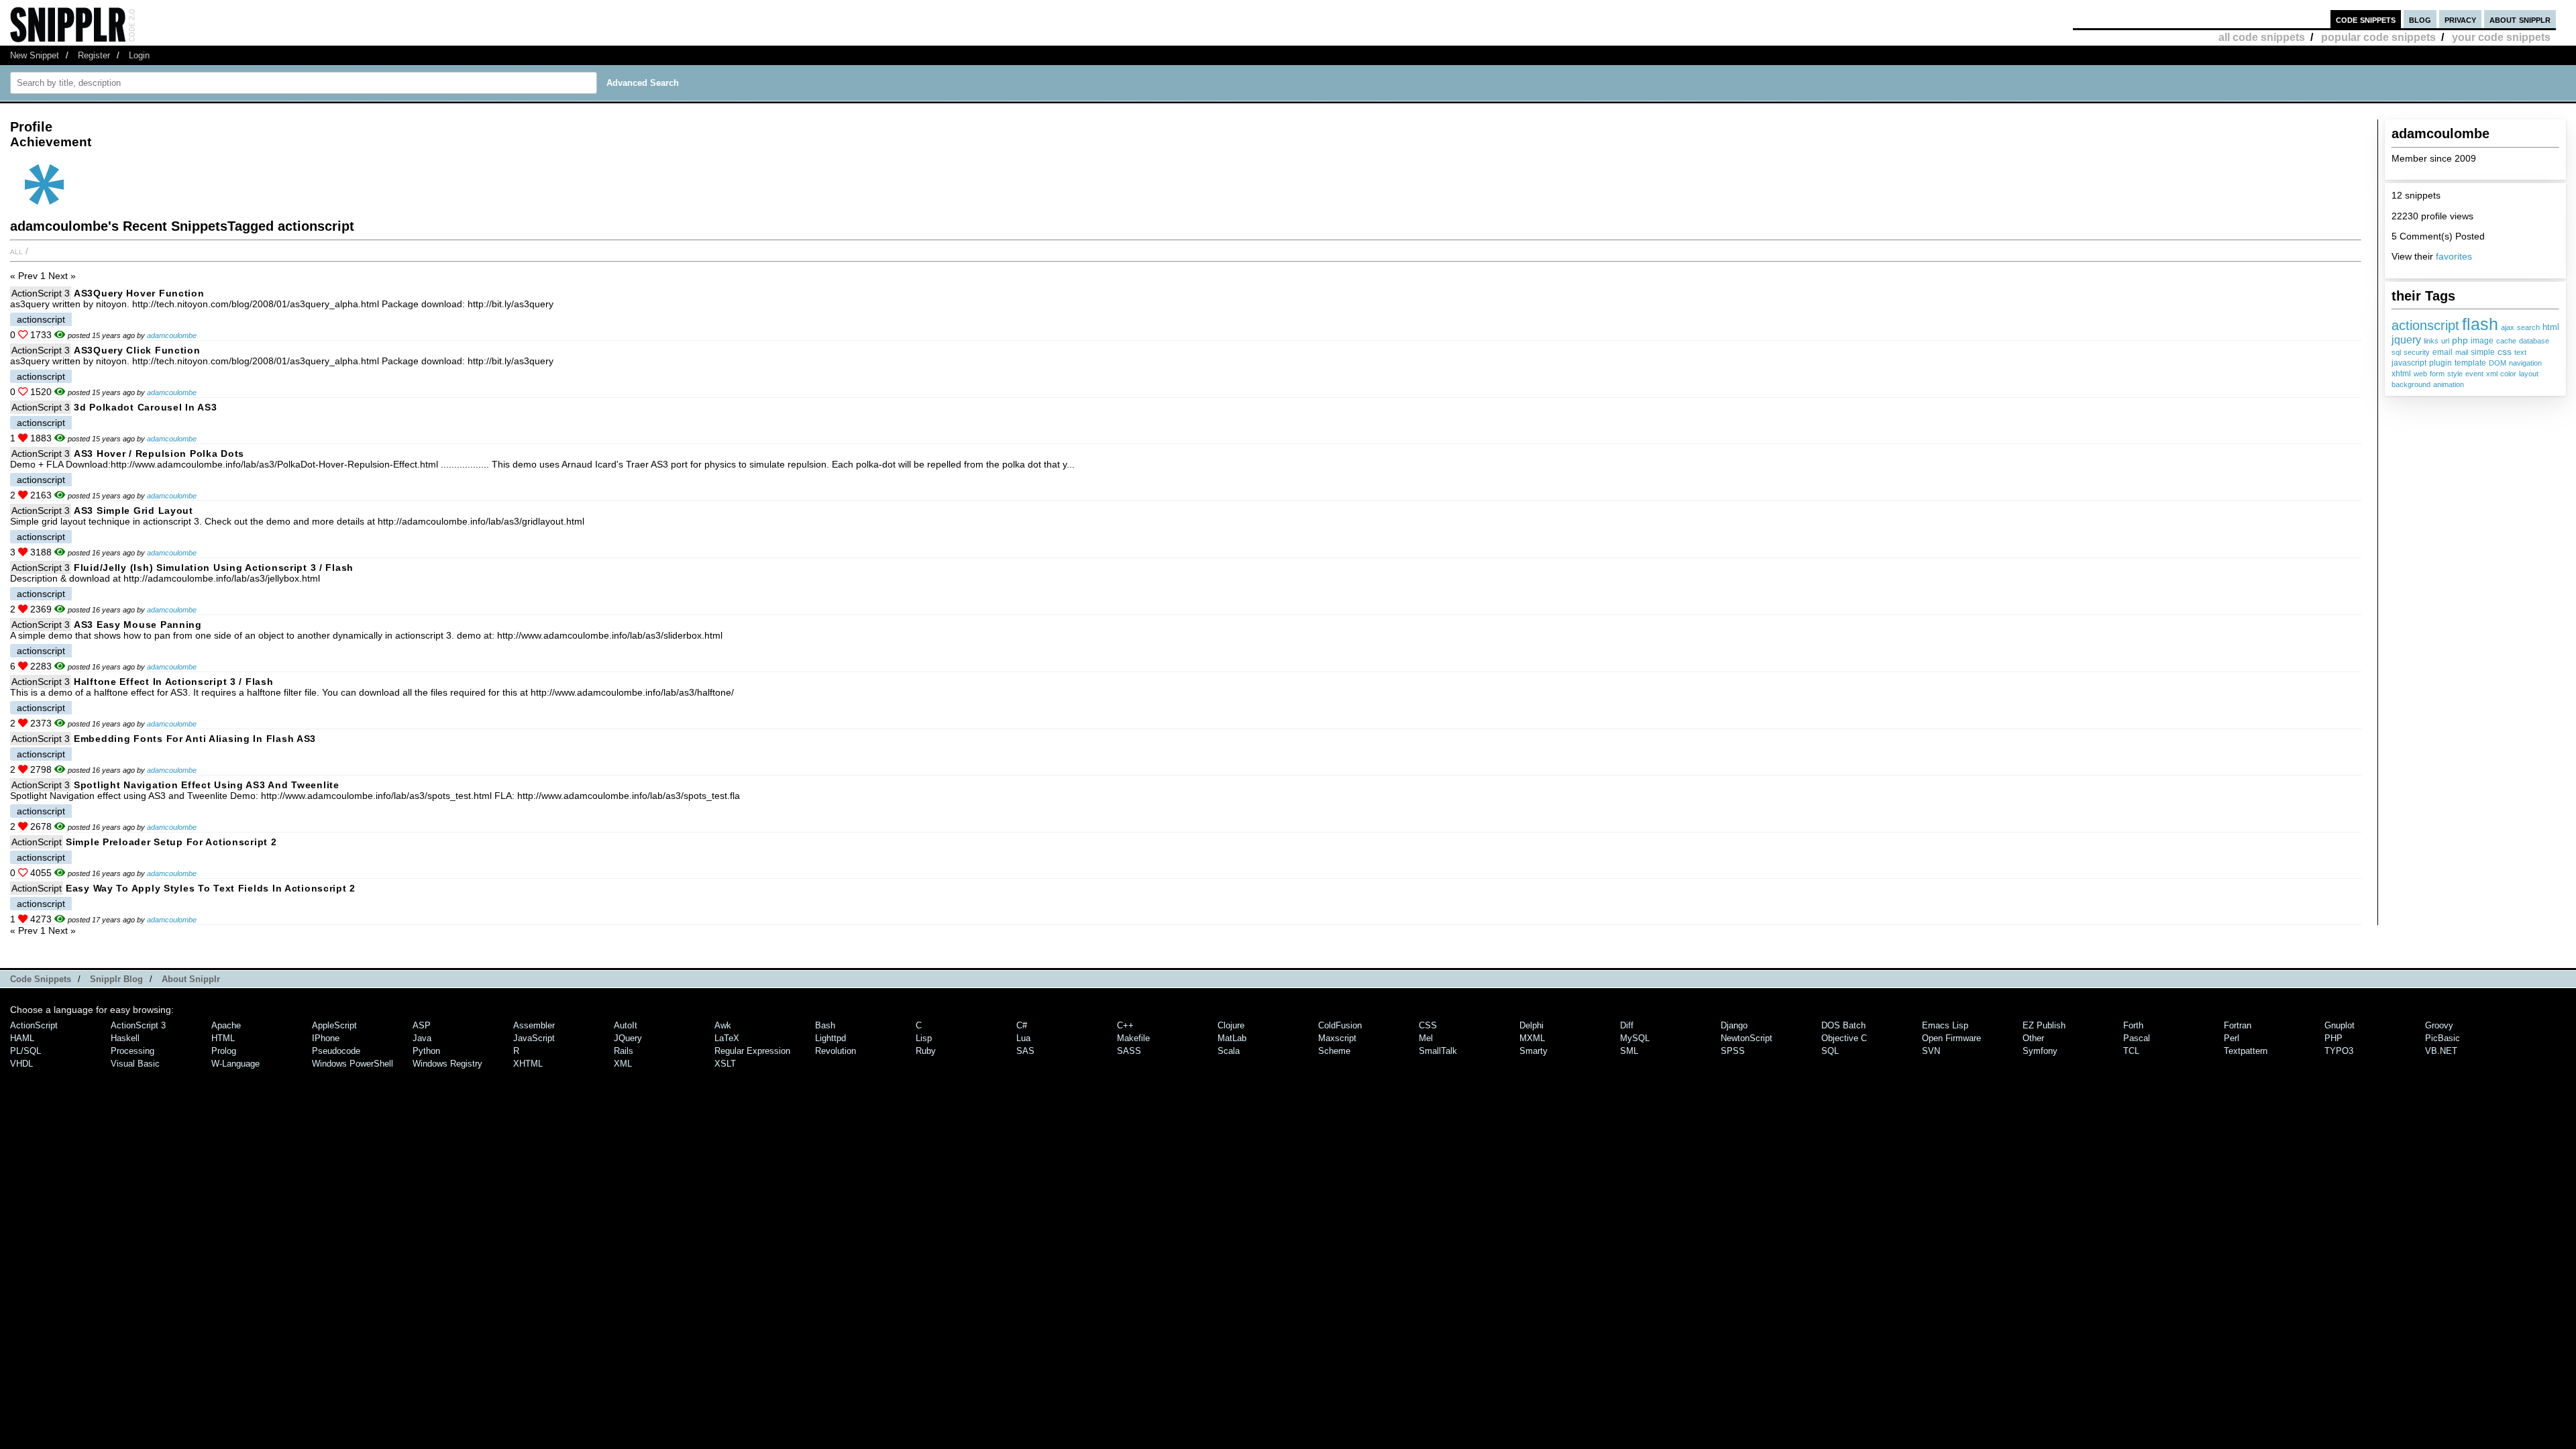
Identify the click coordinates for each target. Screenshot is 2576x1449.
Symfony (2040, 1051)
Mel (1426, 1038)
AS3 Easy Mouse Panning (138, 625)
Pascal (2137, 1038)
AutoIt (626, 1025)
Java (422, 1038)
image (2482, 340)
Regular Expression (752, 1051)
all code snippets (2262, 37)
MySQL (1635, 1038)
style (2455, 374)
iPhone (326, 1038)
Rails (624, 1051)
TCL (2131, 1051)
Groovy (2439, 1025)
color (2508, 374)
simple (2483, 352)
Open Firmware (1951, 1038)
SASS (1129, 1051)
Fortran (2238, 1025)
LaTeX (727, 1038)
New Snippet (35, 55)
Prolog (224, 1051)
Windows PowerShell (353, 1064)
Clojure (1231, 1025)
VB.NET (2441, 1051)
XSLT (725, 1064)
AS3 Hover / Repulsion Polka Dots (159, 453)
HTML (223, 1038)
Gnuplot (2340, 1025)
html (2551, 327)
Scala (1229, 1051)
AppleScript (334, 1025)
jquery (2406, 340)
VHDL (21, 1064)
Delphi (1532, 1025)
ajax (2508, 327)
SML (1629, 1051)
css (2505, 352)
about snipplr (2520, 19)
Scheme (1334, 1051)
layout (2529, 374)
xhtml (2401, 373)
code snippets (2366, 19)
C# (1022, 1025)
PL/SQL (25, 1051)
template (2470, 363)
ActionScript (37, 842)
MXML (1532, 1038)
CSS (1428, 1025)
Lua (1023, 1038)
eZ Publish (2044, 1025)
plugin (2440, 363)
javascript (2409, 363)
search (2528, 327)
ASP (422, 1025)
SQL (1830, 1051)
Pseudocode (336, 1051)
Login (139, 55)
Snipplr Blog (116, 979)
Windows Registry (447, 1064)
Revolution (836, 1051)
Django (1734, 1025)
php (2460, 340)
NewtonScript (1747, 1038)
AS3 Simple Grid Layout (133, 511)
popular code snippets (2378, 37)
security (2417, 352)
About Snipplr (191, 979)
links (2431, 341)
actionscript (2425, 325)
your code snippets (2501, 37)
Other (2033, 1038)
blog (2420, 19)
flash (2480, 324)
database (2534, 341)
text (2520, 352)
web (2420, 374)
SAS (1025, 1051)
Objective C (1844, 1038)
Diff (1627, 1025)
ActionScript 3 (41, 293)
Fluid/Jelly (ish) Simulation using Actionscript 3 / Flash (214, 568)
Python (426, 1051)
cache (2506, 341)
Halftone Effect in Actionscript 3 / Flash (174, 682)
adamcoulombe (172, 335)
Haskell (125, 1038)
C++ (1125, 1025)
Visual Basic (135, 1064)
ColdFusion (1340, 1025)
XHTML (528, 1064)
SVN (1931, 1051)
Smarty (1534, 1051)
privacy (2460, 19)
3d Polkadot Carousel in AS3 (145, 407)
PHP (2333, 1038)
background (2411, 384)
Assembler (534, 1025)
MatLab (1232, 1038)
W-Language (235, 1064)
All (16, 251)
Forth (2133, 1025)
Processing (132, 1051)
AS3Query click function (137, 350)
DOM (2498, 363)
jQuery (628, 1038)
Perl (2232, 1038)
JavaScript (534, 1038)
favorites (2454, 256)
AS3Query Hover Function (139, 293)
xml (2492, 374)
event (2474, 374)
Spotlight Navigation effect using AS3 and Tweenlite (207, 785)
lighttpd (830, 1038)
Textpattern (2246, 1051)
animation (2449, 384)
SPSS (1733, 1051)
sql (2396, 352)
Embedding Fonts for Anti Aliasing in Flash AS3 (195, 739)
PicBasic (2443, 1038)
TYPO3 (2339, 1051)
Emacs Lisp (1945, 1025)
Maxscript (1337, 1038)
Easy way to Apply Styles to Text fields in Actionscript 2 (211, 888)
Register (94, 55)
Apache (226, 1025)
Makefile (1133, 1038)
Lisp (924, 1038)
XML (623, 1064)
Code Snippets (41, 979)
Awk (723, 1025)
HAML (22, 1038)
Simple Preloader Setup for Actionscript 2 (171, 842)
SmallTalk (1438, 1051)
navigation (2525, 363)
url (2445, 341)
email (2443, 352)
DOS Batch (1843, 1025)
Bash (825, 1025)
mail (2462, 352)
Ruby (926, 1051)
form (2437, 374)
